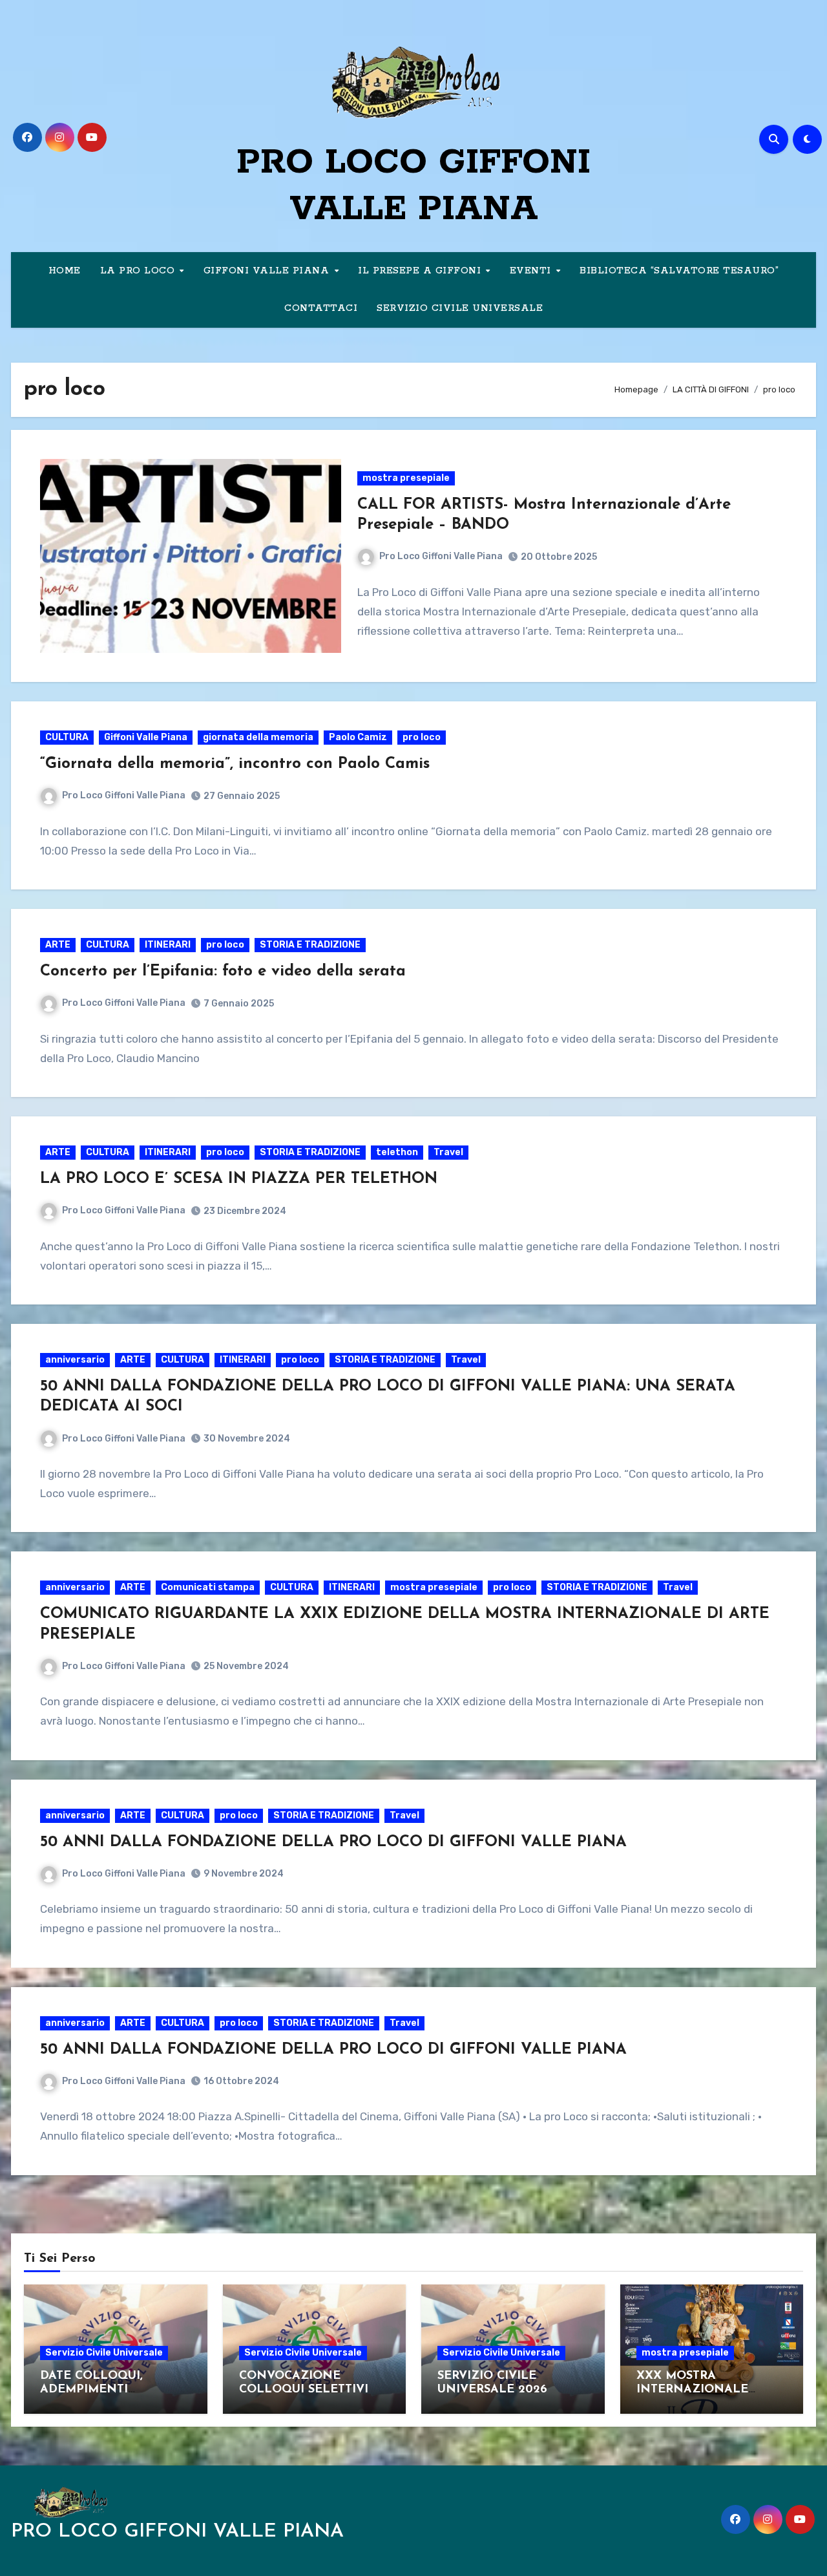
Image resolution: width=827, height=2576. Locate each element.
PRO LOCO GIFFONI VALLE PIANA (177, 2532)
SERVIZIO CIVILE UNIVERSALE (460, 308)
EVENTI (532, 271)
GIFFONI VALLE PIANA (268, 271)
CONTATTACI (321, 308)
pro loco (422, 737)
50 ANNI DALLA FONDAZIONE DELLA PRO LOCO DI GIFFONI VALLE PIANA (333, 1842)
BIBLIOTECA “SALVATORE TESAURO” (679, 271)
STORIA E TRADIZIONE (310, 945)
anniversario (75, 1360)
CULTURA (67, 737)
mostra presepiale (406, 478)
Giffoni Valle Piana (146, 737)
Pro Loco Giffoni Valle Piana (441, 556)
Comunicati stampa (208, 1587)
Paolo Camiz (358, 737)
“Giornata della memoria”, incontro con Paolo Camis (235, 764)
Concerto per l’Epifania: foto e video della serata (223, 972)
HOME (65, 271)
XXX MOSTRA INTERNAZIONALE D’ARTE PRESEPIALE (696, 2390)
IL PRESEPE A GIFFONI (421, 271)
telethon (397, 1152)
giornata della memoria (258, 737)
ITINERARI (168, 945)
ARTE (58, 945)
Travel (448, 1152)
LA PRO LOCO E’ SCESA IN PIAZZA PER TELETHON (239, 1179)
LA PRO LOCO (139, 271)
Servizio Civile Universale (104, 2353)
